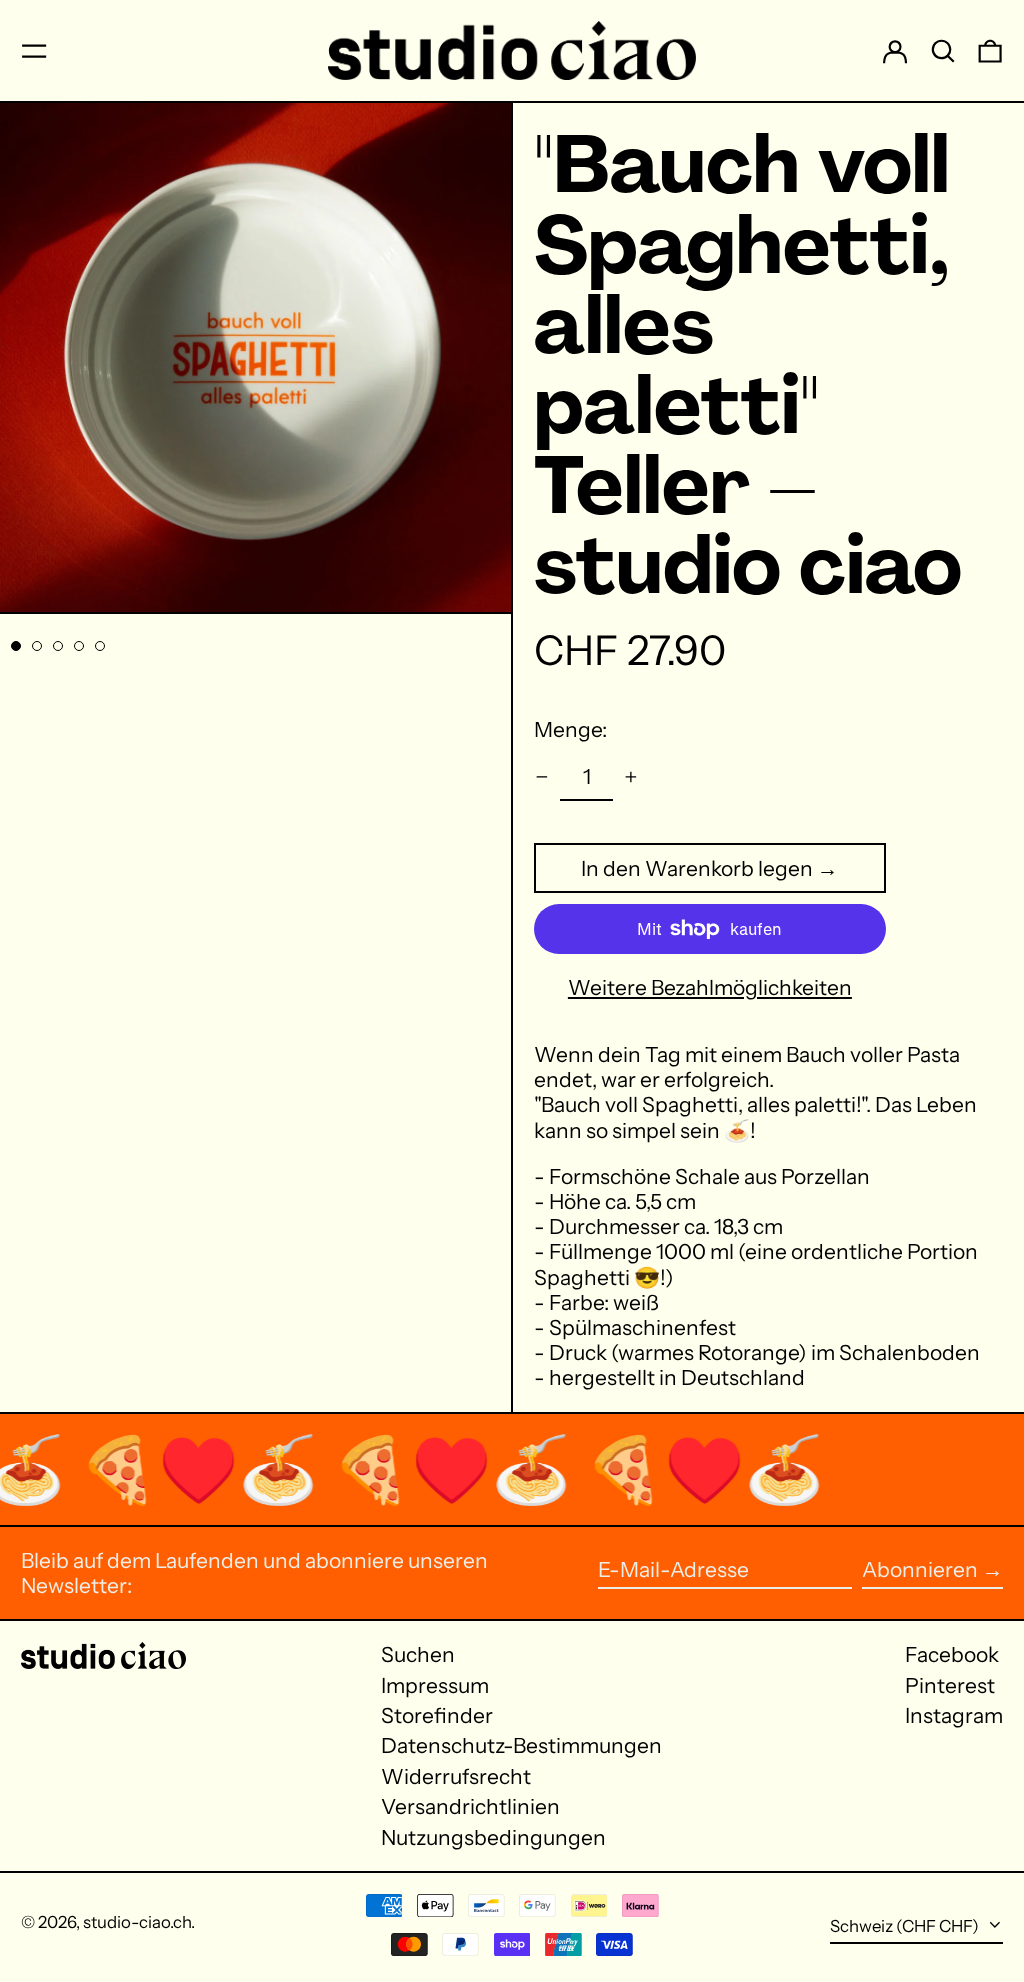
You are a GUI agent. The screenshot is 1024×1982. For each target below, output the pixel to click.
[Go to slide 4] (79, 646)
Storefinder (437, 1715)
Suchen (418, 1654)
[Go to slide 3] (58, 646)
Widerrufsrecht (456, 1776)
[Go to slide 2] (37, 646)
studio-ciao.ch (137, 1922)
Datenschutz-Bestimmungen (521, 1745)
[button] (943, 50)
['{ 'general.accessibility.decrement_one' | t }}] (542, 777)
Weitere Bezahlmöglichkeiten (710, 987)
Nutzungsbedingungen (493, 1837)
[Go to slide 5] (100, 646)
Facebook (952, 1654)
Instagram (954, 1715)
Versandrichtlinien (470, 1806)
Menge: (570, 729)
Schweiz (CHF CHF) (906, 1926)
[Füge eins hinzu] (631, 777)
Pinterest (950, 1685)
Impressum (435, 1685)
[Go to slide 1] (16, 646)
